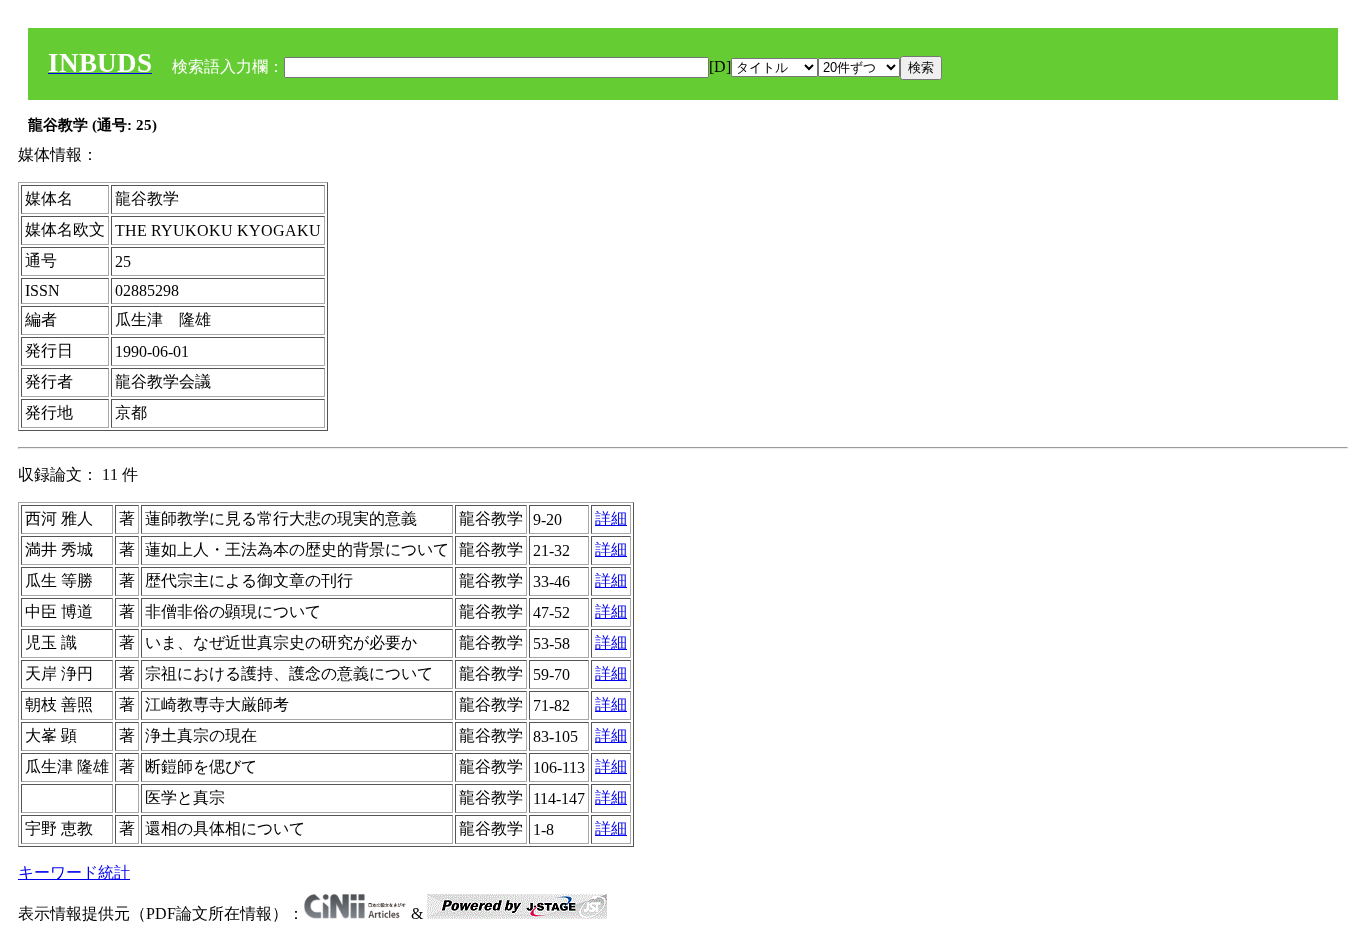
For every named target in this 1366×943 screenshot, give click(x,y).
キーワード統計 (74, 872)
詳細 (611, 518)
